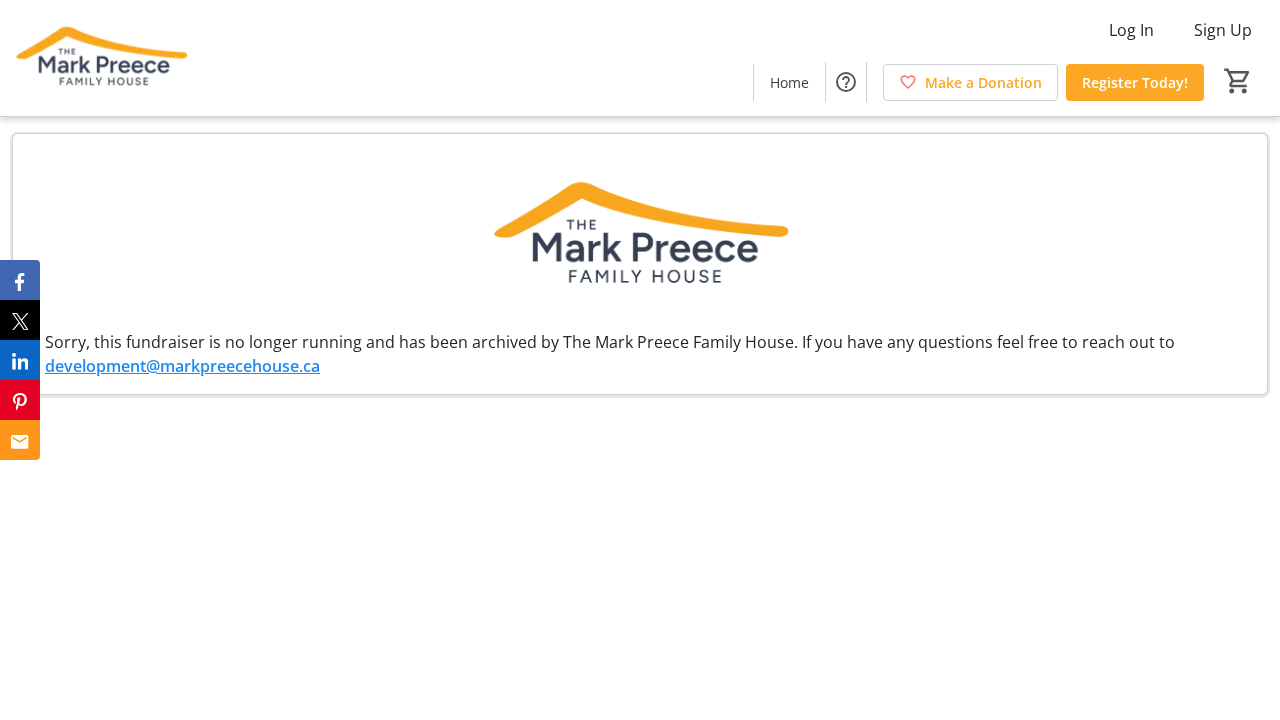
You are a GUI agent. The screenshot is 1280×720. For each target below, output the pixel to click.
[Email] (20, 440)
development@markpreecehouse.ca (182, 366)
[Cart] (1238, 81)
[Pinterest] (20, 400)
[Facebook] (20, 280)
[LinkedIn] (20, 360)
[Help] (846, 82)
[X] (20, 320)
